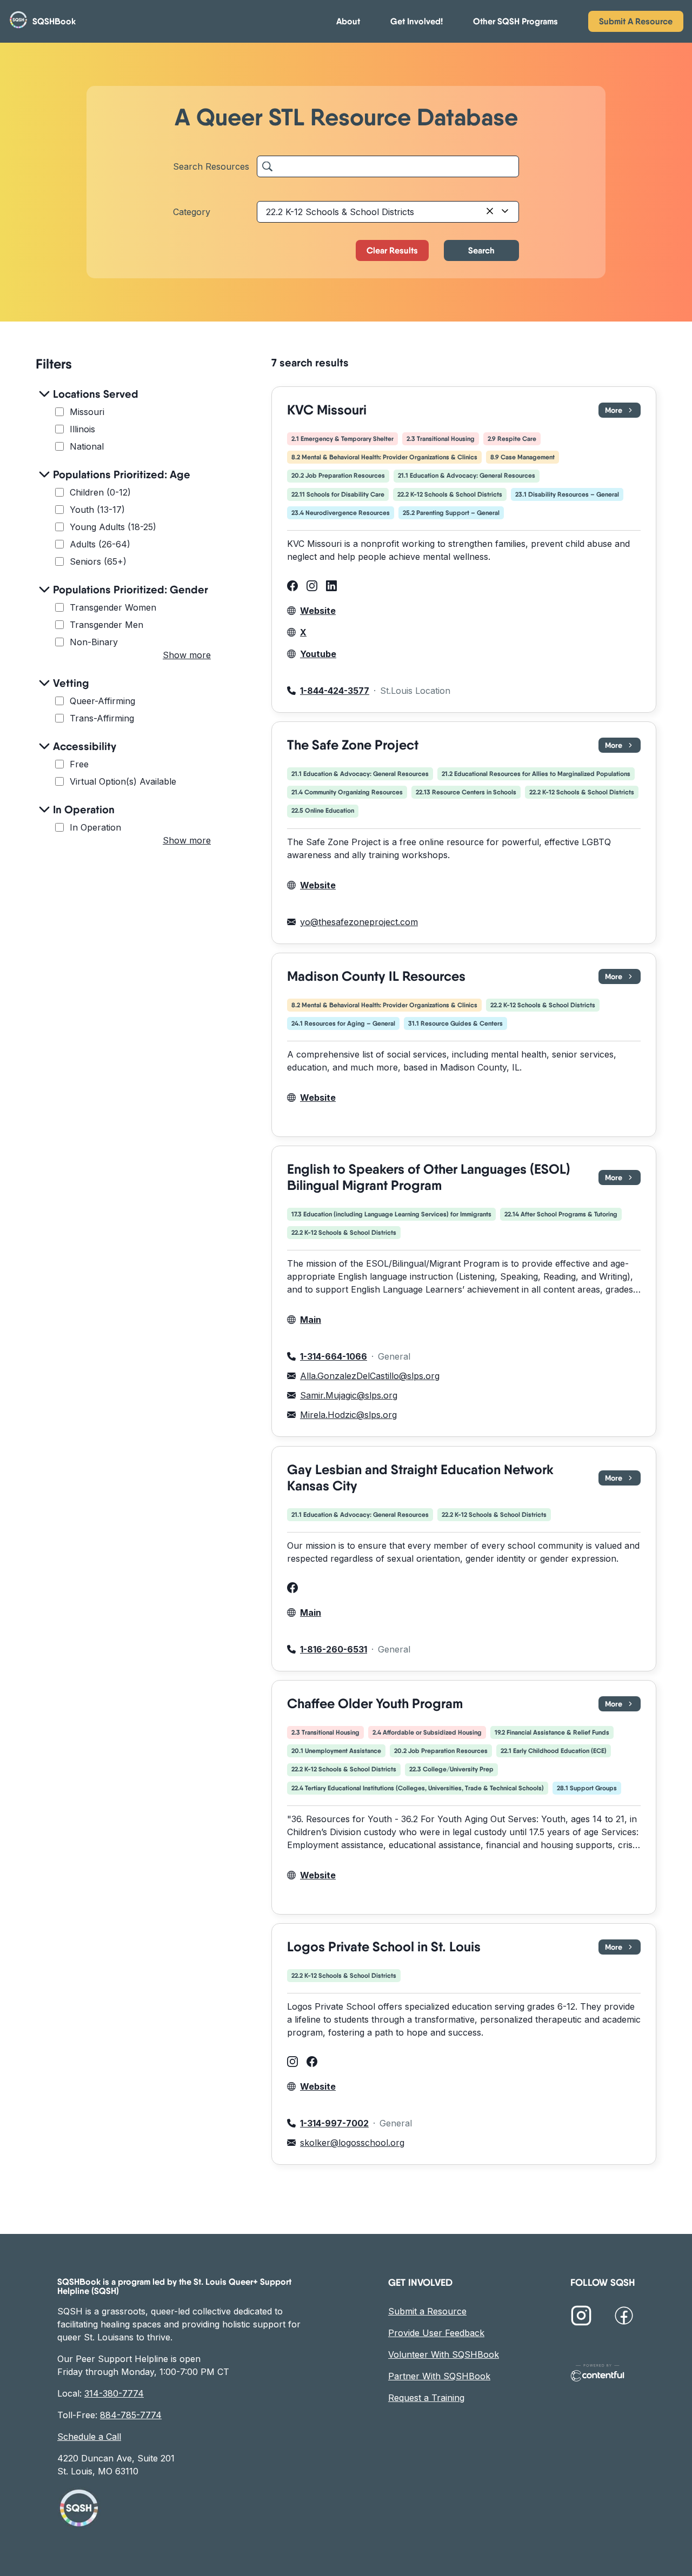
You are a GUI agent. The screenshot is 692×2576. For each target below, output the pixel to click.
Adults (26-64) (100, 544)
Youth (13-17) (97, 510)
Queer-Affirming (102, 701)
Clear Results (392, 250)
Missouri (87, 412)
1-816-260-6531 (334, 1649)
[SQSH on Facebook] (624, 2317)
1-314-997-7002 (334, 2123)
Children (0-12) (100, 492)
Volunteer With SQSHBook (444, 2354)
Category (192, 212)
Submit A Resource (636, 21)
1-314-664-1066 (334, 1357)
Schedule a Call (89, 2437)
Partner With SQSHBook (439, 2376)
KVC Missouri (327, 410)
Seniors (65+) (98, 561)
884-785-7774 (131, 2415)
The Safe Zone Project (353, 745)
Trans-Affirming (102, 718)
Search (481, 250)
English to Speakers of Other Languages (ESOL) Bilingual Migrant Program (429, 1177)
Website (318, 611)
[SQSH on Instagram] (581, 2317)
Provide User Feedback (436, 2333)
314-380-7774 (114, 2393)
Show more (187, 655)
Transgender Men (107, 625)
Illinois (82, 429)
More (623, 412)
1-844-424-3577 (335, 691)
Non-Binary (94, 642)
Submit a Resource (427, 2311)
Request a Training (426, 2398)
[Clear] (490, 212)
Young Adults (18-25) (113, 527)
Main (311, 1320)
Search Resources (211, 166)
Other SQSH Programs (515, 21)
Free (79, 764)
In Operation (95, 827)
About (348, 21)
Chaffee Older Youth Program (375, 1704)
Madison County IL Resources (376, 976)
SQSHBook (54, 21)
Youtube (318, 654)
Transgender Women (113, 607)
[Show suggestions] (505, 212)
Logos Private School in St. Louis (384, 1947)
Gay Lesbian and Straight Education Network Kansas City (420, 1478)
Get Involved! (417, 21)
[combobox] (388, 212)
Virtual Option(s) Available (123, 781)
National (87, 446)
